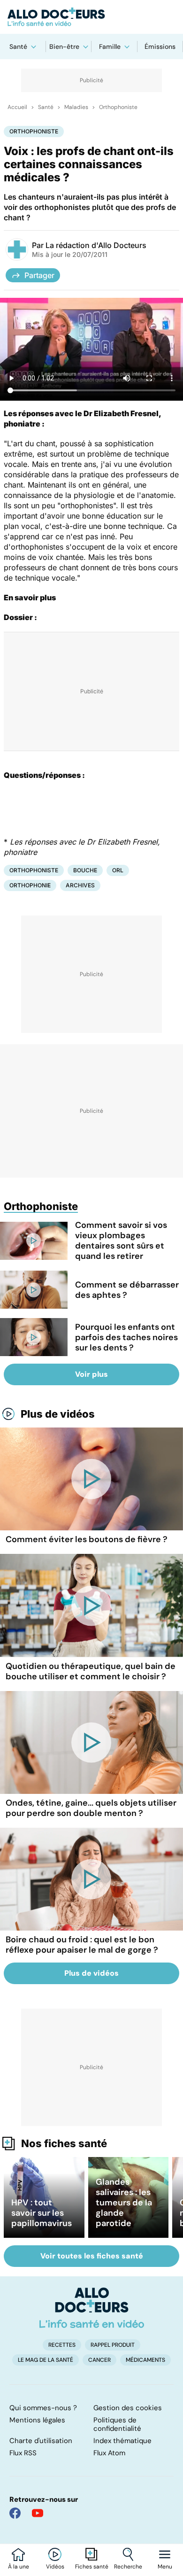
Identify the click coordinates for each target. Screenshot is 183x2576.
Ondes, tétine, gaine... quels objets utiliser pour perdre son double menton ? (91, 1808)
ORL (118, 870)
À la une (19, 2567)
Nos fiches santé (64, 2143)
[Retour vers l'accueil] (91, 17)
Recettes (62, 2345)
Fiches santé (92, 2567)
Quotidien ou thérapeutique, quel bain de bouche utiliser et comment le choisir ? (91, 1671)
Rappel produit (113, 2345)
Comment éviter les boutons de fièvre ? (87, 1539)
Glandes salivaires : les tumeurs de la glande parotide (124, 2203)
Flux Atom (109, 2453)
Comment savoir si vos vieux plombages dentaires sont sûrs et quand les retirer (121, 1241)
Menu (165, 2567)
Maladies (76, 107)
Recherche (128, 2567)
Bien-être (64, 47)
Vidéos (55, 2567)
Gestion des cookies (128, 2408)
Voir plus (91, 1374)
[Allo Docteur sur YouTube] (38, 2513)
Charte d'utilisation (41, 2441)
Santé (18, 47)
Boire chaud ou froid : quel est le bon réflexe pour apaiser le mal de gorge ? (82, 1945)
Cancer (99, 2360)
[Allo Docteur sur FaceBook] (15, 2513)
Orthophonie (30, 885)
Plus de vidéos (58, 1414)
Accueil (17, 107)
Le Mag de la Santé (46, 2360)
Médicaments (145, 2360)
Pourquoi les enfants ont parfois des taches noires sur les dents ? (126, 1337)
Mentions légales (37, 2420)
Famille (110, 47)
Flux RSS (23, 2453)
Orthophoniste (118, 107)
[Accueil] (92, 2308)
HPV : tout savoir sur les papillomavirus (42, 2213)
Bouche (85, 870)
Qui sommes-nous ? (43, 2408)
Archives (80, 885)
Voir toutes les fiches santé (92, 2256)
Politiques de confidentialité (117, 2424)
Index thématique (122, 2441)
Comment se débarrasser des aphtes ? (127, 1290)
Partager (39, 275)
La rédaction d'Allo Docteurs (96, 245)
